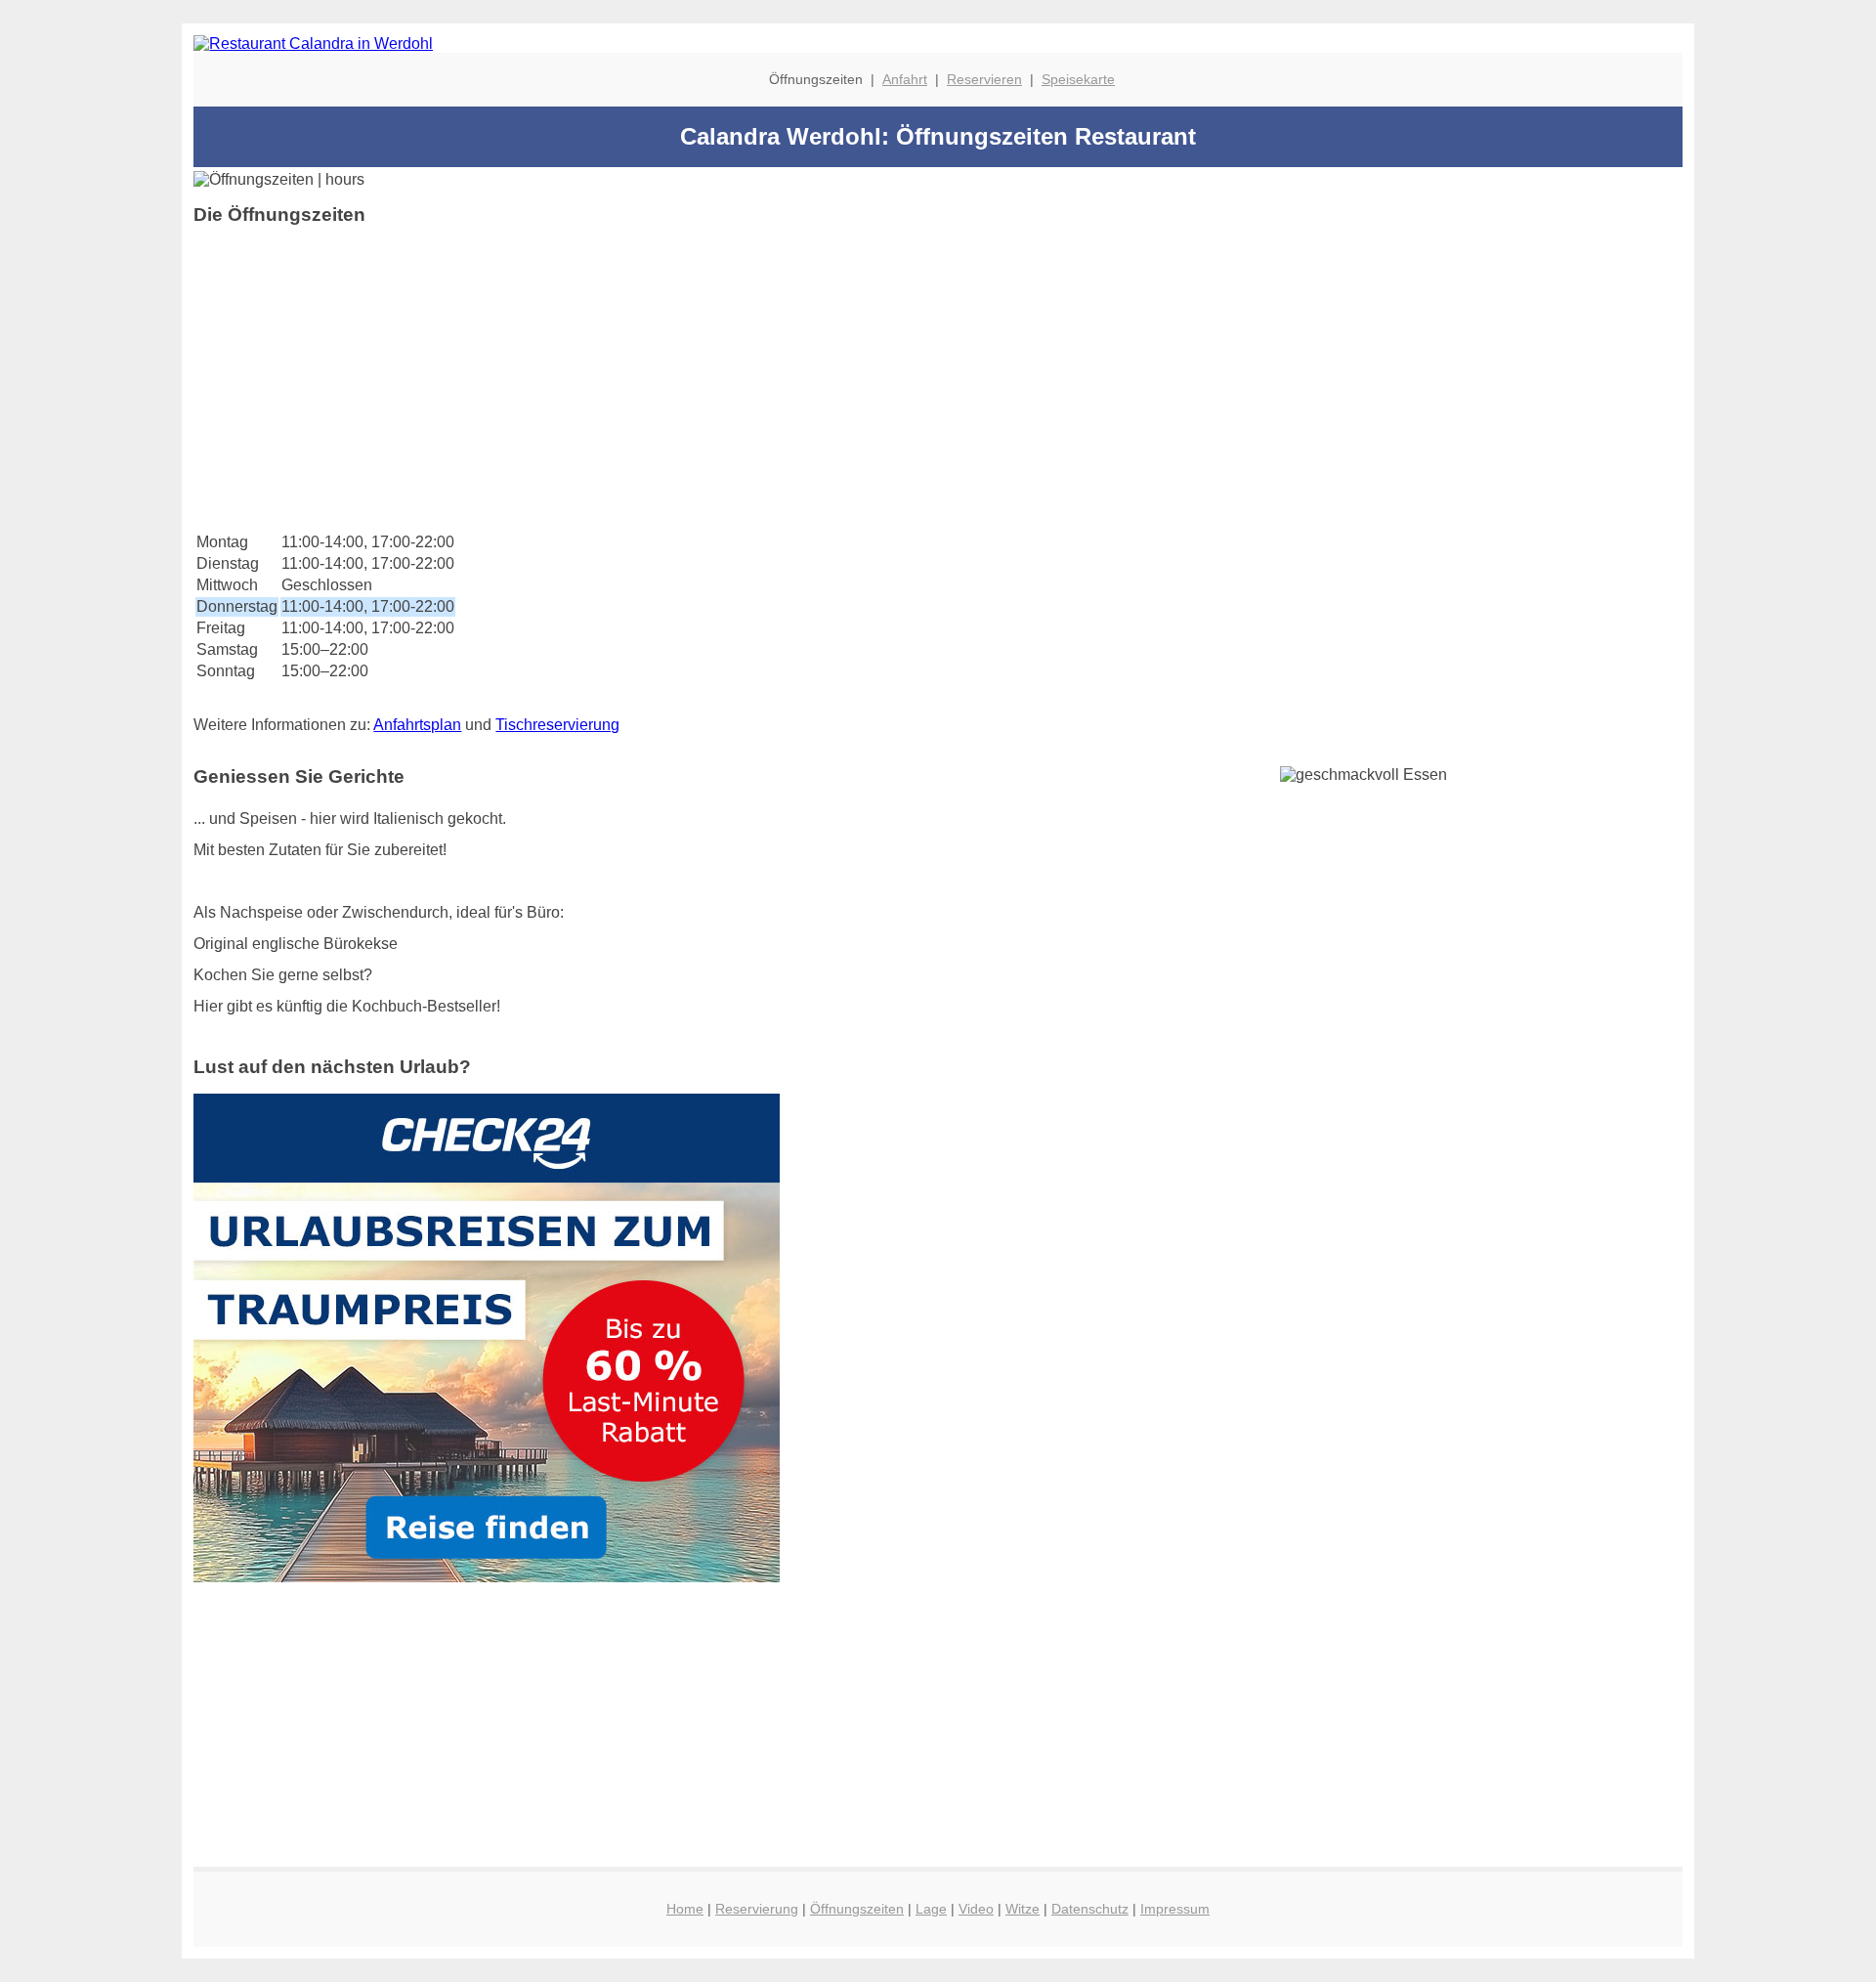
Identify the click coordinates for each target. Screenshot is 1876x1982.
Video (976, 1909)
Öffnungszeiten (857, 1909)
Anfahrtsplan (417, 725)
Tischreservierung (557, 725)
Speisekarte (1078, 79)
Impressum (1175, 1909)
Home (685, 1909)
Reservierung (757, 1909)
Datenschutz (1090, 1909)
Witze (1023, 1909)
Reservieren (984, 79)
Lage (931, 1909)
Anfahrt (905, 79)
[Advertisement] (780, 378)
